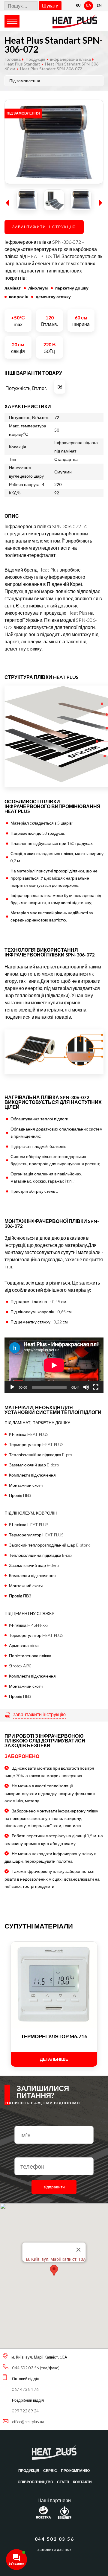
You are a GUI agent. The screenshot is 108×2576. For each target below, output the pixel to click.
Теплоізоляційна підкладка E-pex (40, 1455)
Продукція (29, 2471)
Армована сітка (24, 1645)
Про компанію (75, 2471)
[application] (54, 1365)
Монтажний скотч (26, 1485)
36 (60, 387)
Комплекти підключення (32, 1475)
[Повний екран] (96, 1387)
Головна (13, 59)
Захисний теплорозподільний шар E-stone (50, 1545)
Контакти (82, 2482)
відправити (54, 2187)
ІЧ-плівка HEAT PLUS (29, 1434)
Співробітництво (35, 2482)
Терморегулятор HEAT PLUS (36, 1444)
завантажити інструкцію (39, 1714)
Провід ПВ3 (20, 1495)
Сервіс (50, 2471)
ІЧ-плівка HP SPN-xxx (28, 1625)
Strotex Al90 (20, 1666)
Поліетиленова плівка (30, 1656)
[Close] (79, 2250)
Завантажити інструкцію (44, 227)
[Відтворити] (12, 1387)
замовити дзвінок (54, 2550)
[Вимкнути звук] (86, 1387)
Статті (63, 2482)
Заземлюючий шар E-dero (34, 1465)
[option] (54, 142)
